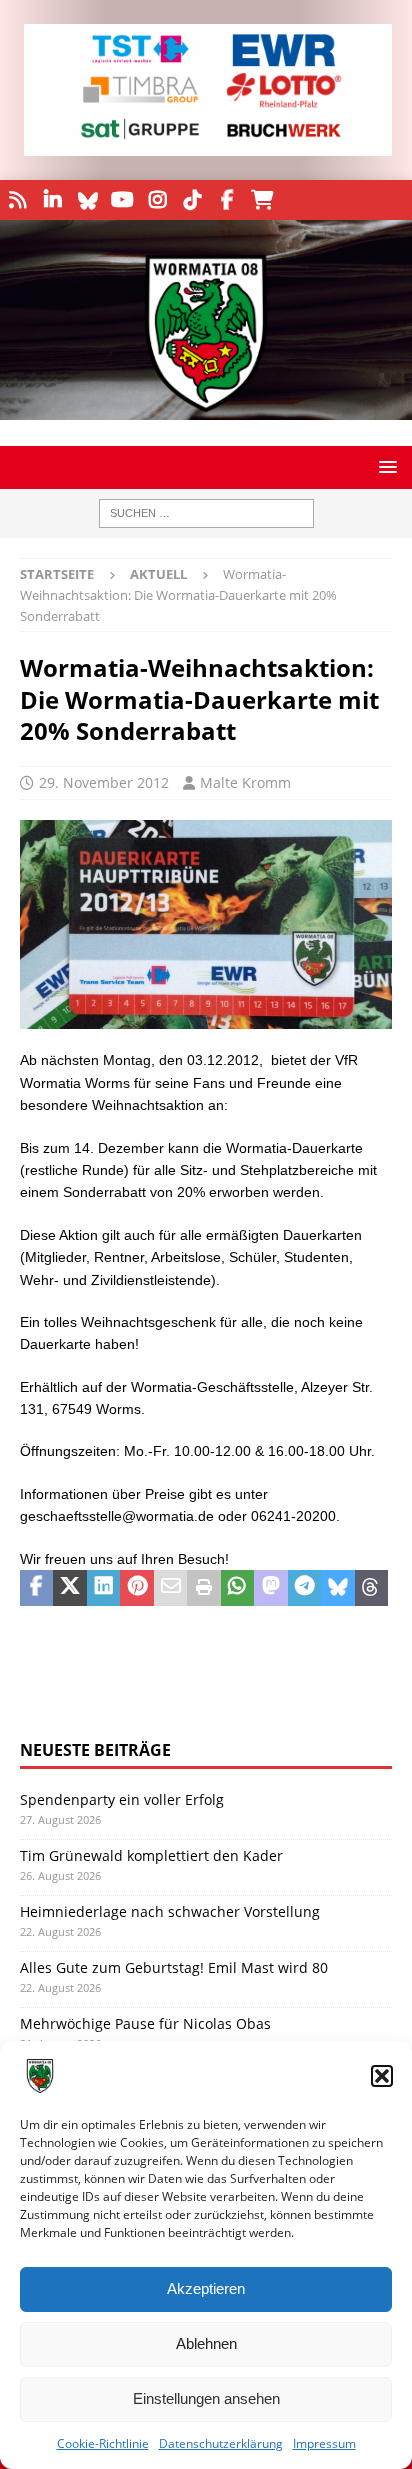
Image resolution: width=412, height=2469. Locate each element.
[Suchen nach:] (206, 513)
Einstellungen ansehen (206, 2398)
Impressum (324, 2443)
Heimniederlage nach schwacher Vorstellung (170, 1911)
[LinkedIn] (52, 200)
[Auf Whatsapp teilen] (237, 1588)
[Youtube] (122, 200)
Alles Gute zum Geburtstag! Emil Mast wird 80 (174, 1967)
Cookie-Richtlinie (103, 2443)
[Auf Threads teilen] (371, 1588)
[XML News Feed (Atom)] (17, 200)
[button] (382, 2076)
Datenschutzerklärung (221, 2443)
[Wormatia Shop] (262, 200)
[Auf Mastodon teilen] (270, 1588)
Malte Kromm (245, 782)
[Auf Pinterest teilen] (136, 1588)
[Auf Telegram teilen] (304, 1588)
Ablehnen (206, 2343)
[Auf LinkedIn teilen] (103, 1588)
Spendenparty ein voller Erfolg (122, 1799)
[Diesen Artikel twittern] (69, 1588)
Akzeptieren (206, 2288)
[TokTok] (192, 200)
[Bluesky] (87, 200)
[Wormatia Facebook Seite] (227, 200)
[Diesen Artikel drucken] (203, 1588)
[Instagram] (157, 200)
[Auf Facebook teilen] (36, 1588)
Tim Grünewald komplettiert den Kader (151, 1855)
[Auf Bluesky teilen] (337, 1588)
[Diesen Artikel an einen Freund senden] (170, 1588)
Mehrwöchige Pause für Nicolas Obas (145, 2023)
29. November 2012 (104, 782)
